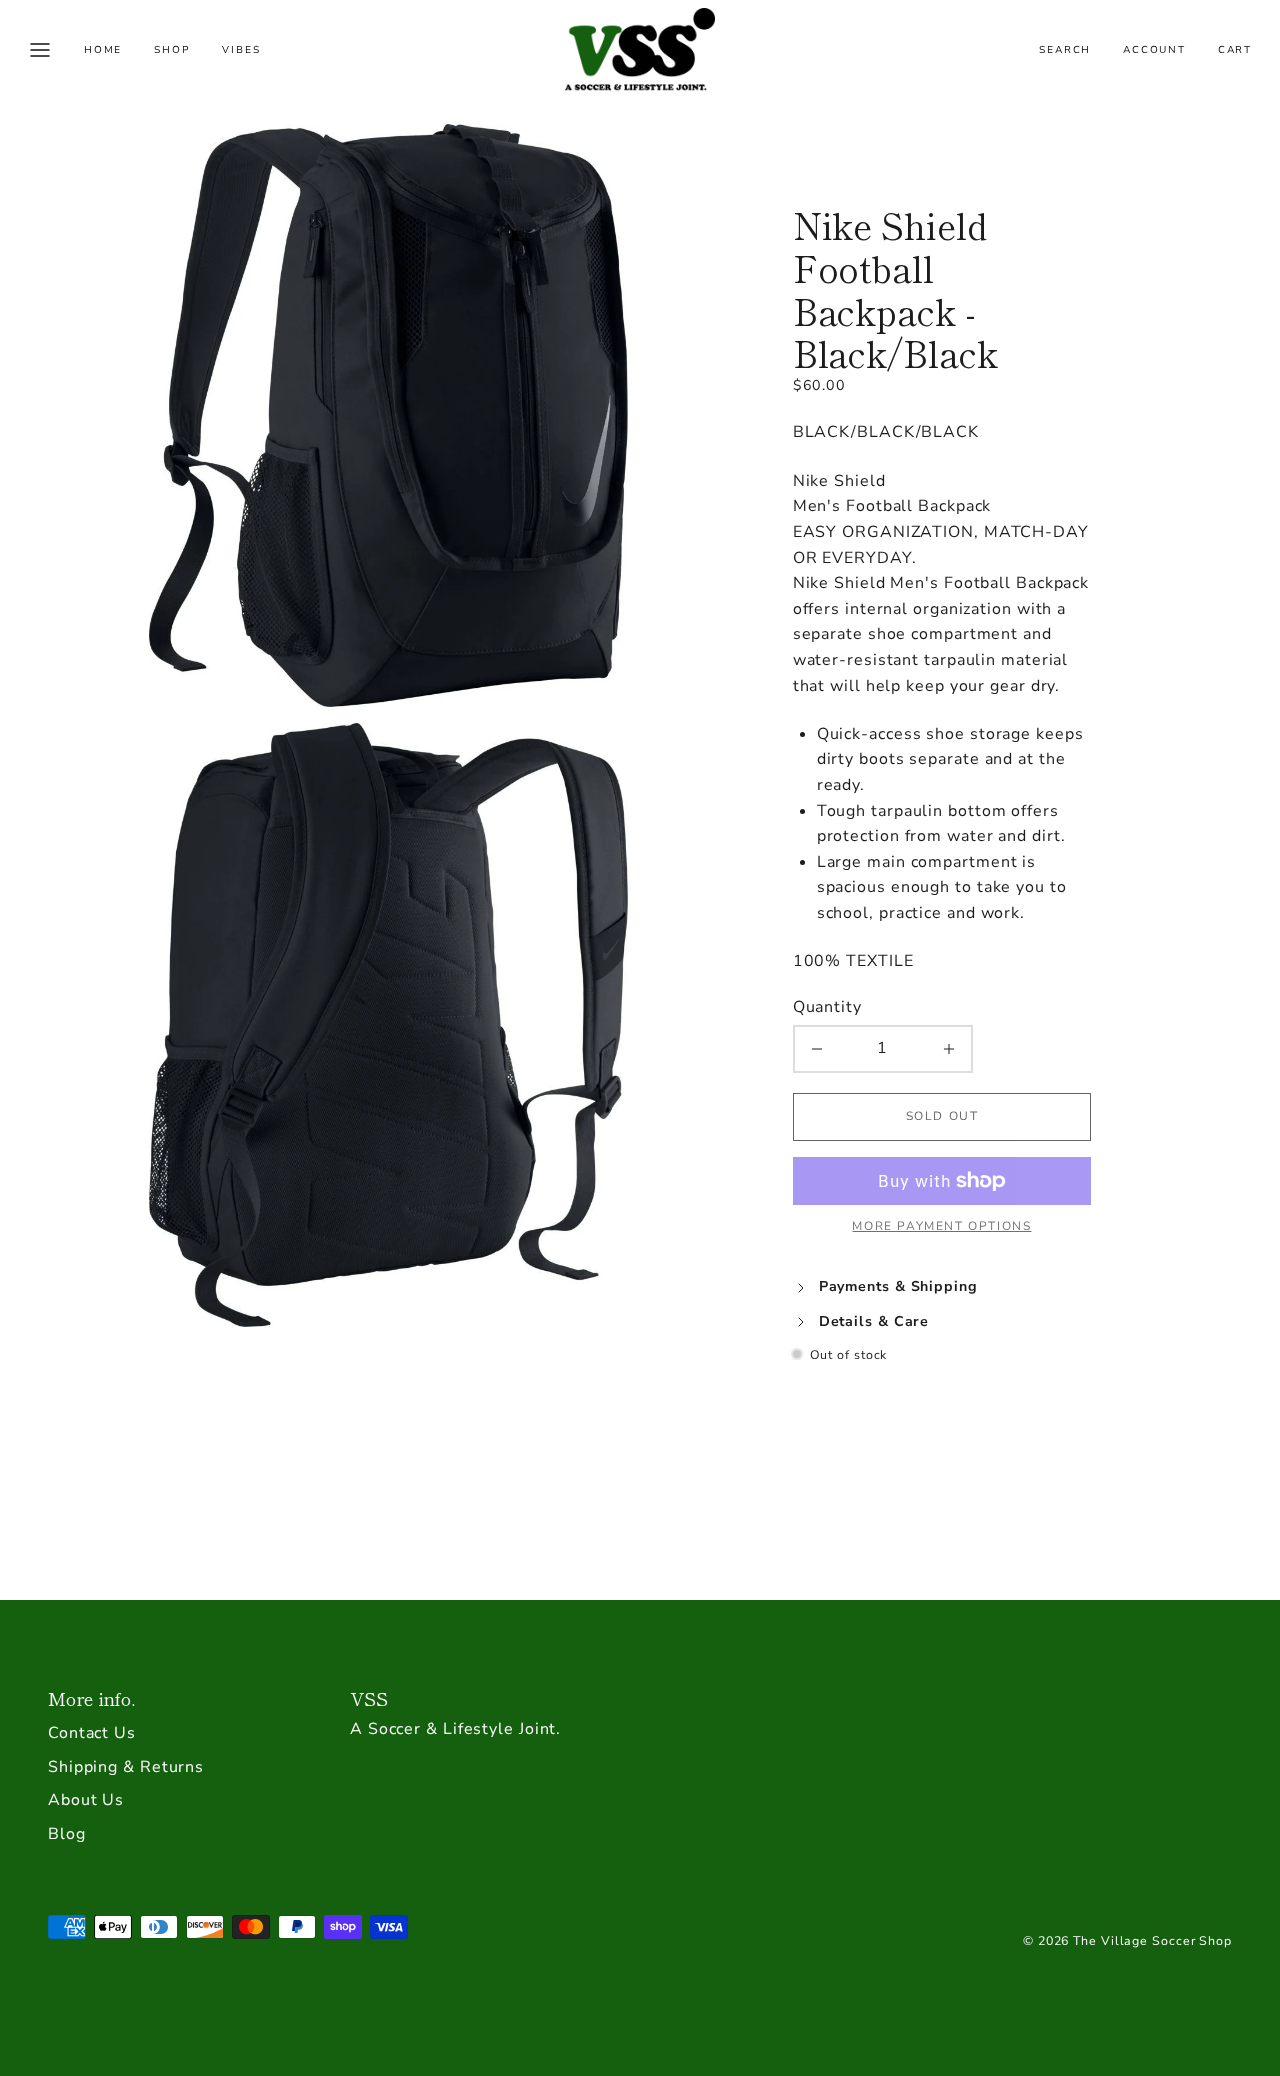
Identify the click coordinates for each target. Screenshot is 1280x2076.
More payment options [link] (941, 1226)
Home (103, 50)
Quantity (827, 1007)
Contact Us (92, 1733)
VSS (369, 1698)
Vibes (241, 50)
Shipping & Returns (126, 1767)
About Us (86, 1800)
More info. (91, 1698)
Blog (67, 1834)
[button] (40, 50)
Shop (172, 50)
